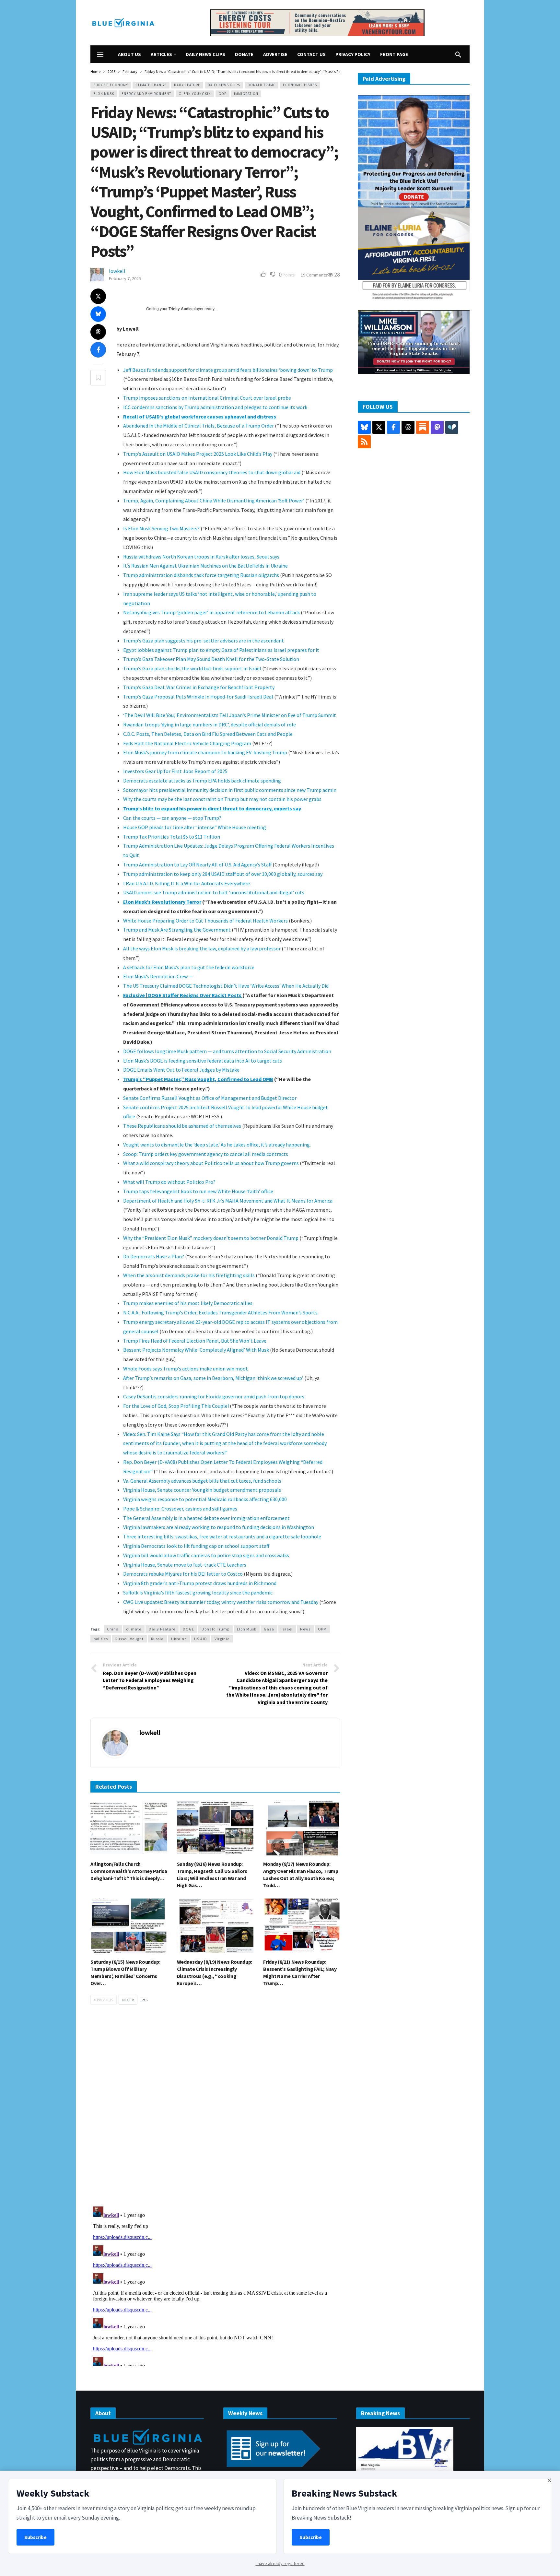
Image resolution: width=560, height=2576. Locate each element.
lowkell (117, 271)
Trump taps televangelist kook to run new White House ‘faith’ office (198, 1191)
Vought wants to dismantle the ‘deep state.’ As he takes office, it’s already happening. (217, 1145)
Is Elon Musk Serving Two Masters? (161, 528)
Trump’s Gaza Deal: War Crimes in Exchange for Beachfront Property (199, 687)
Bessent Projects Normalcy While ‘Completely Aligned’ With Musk (196, 1350)
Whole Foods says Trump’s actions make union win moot (186, 1369)
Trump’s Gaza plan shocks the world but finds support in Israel (192, 668)
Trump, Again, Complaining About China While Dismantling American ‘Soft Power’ (214, 500)
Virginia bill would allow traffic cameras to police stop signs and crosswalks (206, 1555)
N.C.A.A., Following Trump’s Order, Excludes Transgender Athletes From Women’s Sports (220, 1312)
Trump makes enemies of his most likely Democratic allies (188, 1303)
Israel (287, 1629)
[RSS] (364, 442)
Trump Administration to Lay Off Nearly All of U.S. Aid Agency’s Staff (197, 865)
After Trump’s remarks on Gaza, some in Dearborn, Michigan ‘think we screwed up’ (213, 1378)
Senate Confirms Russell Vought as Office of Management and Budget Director (210, 1098)
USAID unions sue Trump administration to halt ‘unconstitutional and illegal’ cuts (214, 892)
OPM (322, 1629)
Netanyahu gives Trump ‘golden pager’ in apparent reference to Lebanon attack (211, 612)
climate (134, 1629)
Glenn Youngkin (195, 94)
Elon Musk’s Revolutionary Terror (162, 902)
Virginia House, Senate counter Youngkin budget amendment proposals (202, 1490)
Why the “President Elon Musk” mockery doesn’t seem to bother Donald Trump (211, 1238)
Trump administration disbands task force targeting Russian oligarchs (201, 575)
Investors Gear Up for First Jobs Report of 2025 (175, 771)
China (113, 1629)
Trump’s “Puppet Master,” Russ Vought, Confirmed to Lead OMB (198, 1079)
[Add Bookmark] (98, 378)
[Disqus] (215, 2108)
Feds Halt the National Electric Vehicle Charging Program (187, 743)
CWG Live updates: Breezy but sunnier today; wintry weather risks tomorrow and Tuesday (221, 1602)
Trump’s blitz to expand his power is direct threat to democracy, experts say (212, 808)
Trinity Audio (180, 309)
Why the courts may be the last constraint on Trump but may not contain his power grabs (222, 799)
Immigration (246, 94)
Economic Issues (300, 85)
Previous (105, 2000)
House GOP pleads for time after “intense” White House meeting (195, 827)
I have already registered (280, 2563)
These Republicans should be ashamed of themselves (182, 1126)
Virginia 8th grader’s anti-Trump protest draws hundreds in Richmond (200, 1583)
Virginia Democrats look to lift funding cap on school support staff (196, 1546)
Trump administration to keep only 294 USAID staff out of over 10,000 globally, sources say (223, 874)
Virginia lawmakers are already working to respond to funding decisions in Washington (219, 1527)
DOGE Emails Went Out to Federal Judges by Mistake (181, 1070)
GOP (222, 94)
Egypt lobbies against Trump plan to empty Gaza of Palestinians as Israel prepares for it (221, 650)
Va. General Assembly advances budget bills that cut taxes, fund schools (202, 1481)
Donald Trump (262, 85)
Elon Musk (104, 94)
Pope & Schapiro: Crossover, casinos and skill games (180, 1509)
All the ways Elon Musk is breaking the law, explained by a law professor (202, 948)
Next (127, 2000)
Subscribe (35, 2537)
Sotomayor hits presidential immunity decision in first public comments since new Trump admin (230, 790)
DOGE (188, 1629)
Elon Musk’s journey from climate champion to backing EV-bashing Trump (205, 752)
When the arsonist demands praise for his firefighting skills (189, 1275)
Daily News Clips (224, 85)
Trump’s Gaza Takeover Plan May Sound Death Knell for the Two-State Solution (211, 659)
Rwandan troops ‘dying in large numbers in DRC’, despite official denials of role (210, 724)
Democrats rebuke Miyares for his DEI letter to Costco (183, 1574)
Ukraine (179, 1639)
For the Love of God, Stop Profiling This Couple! (176, 1406)
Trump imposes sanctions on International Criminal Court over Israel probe (207, 398)
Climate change (151, 85)
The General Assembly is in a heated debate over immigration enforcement (206, 1518)
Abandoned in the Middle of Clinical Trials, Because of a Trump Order (198, 426)
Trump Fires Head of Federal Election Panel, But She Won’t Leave (195, 1341)
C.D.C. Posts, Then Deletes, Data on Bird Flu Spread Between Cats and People (208, 734)
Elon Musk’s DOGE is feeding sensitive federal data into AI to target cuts (203, 1061)
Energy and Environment (146, 94)
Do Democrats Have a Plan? (154, 1256)
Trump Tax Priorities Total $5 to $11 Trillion (172, 837)
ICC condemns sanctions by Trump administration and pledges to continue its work (215, 407)
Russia (157, 1639)
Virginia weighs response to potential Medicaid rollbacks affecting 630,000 (205, 1499)
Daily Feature (187, 85)
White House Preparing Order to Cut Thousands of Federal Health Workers (205, 921)
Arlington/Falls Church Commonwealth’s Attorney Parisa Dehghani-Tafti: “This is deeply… (129, 1871)
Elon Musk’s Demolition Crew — (158, 976)
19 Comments (314, 275)
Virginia (222, 1639)
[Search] (458, 54)
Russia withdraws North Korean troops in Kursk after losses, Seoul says (201, 557)
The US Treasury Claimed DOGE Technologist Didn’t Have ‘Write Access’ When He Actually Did (226, 986)
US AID (201, 1639)
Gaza (269, 1629)
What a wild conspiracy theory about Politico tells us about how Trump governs (211, 1163)
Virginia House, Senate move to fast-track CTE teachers (185, 1565)
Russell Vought (129, 1639)
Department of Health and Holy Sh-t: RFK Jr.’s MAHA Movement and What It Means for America (228, 1201)
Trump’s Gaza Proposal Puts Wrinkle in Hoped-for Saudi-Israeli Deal (198, 697)
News (305, 1629)
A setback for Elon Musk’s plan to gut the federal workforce (189, 967)
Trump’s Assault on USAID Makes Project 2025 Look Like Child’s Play (198, 454)
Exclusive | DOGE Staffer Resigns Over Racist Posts (183, 995)
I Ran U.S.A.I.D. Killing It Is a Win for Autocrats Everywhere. (187, 883)
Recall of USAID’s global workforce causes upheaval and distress (200, 417)
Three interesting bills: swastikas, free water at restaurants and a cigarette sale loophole (222, 1536)
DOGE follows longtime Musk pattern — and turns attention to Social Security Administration (227, 1051)
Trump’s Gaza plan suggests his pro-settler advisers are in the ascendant (204, 641)
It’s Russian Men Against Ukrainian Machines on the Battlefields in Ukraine (205, 566)
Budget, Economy (111, 85)
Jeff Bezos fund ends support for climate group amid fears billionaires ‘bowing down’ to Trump (228, 370)
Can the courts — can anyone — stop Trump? (172, 818)
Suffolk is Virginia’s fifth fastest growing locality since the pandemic (198, 1593)
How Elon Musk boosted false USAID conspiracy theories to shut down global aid (212, 472)
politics (101, 1639)
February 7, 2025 (125, 278)
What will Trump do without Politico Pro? (169, 1182)
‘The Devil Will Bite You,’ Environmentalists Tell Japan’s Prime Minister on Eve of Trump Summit (230, 715)
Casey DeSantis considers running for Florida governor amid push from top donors (214, 1396)
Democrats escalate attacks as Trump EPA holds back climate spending (202, 781)
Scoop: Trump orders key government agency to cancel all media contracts (206, 1154)
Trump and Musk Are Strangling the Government (177, 930)
